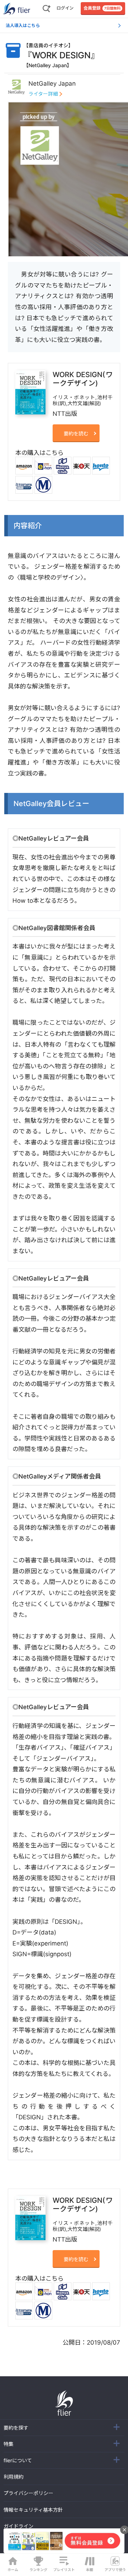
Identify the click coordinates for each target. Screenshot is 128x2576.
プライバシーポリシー (28, 2493)
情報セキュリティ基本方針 (33, 2510)
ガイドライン (18, 2526)
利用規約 (14, 2477)
